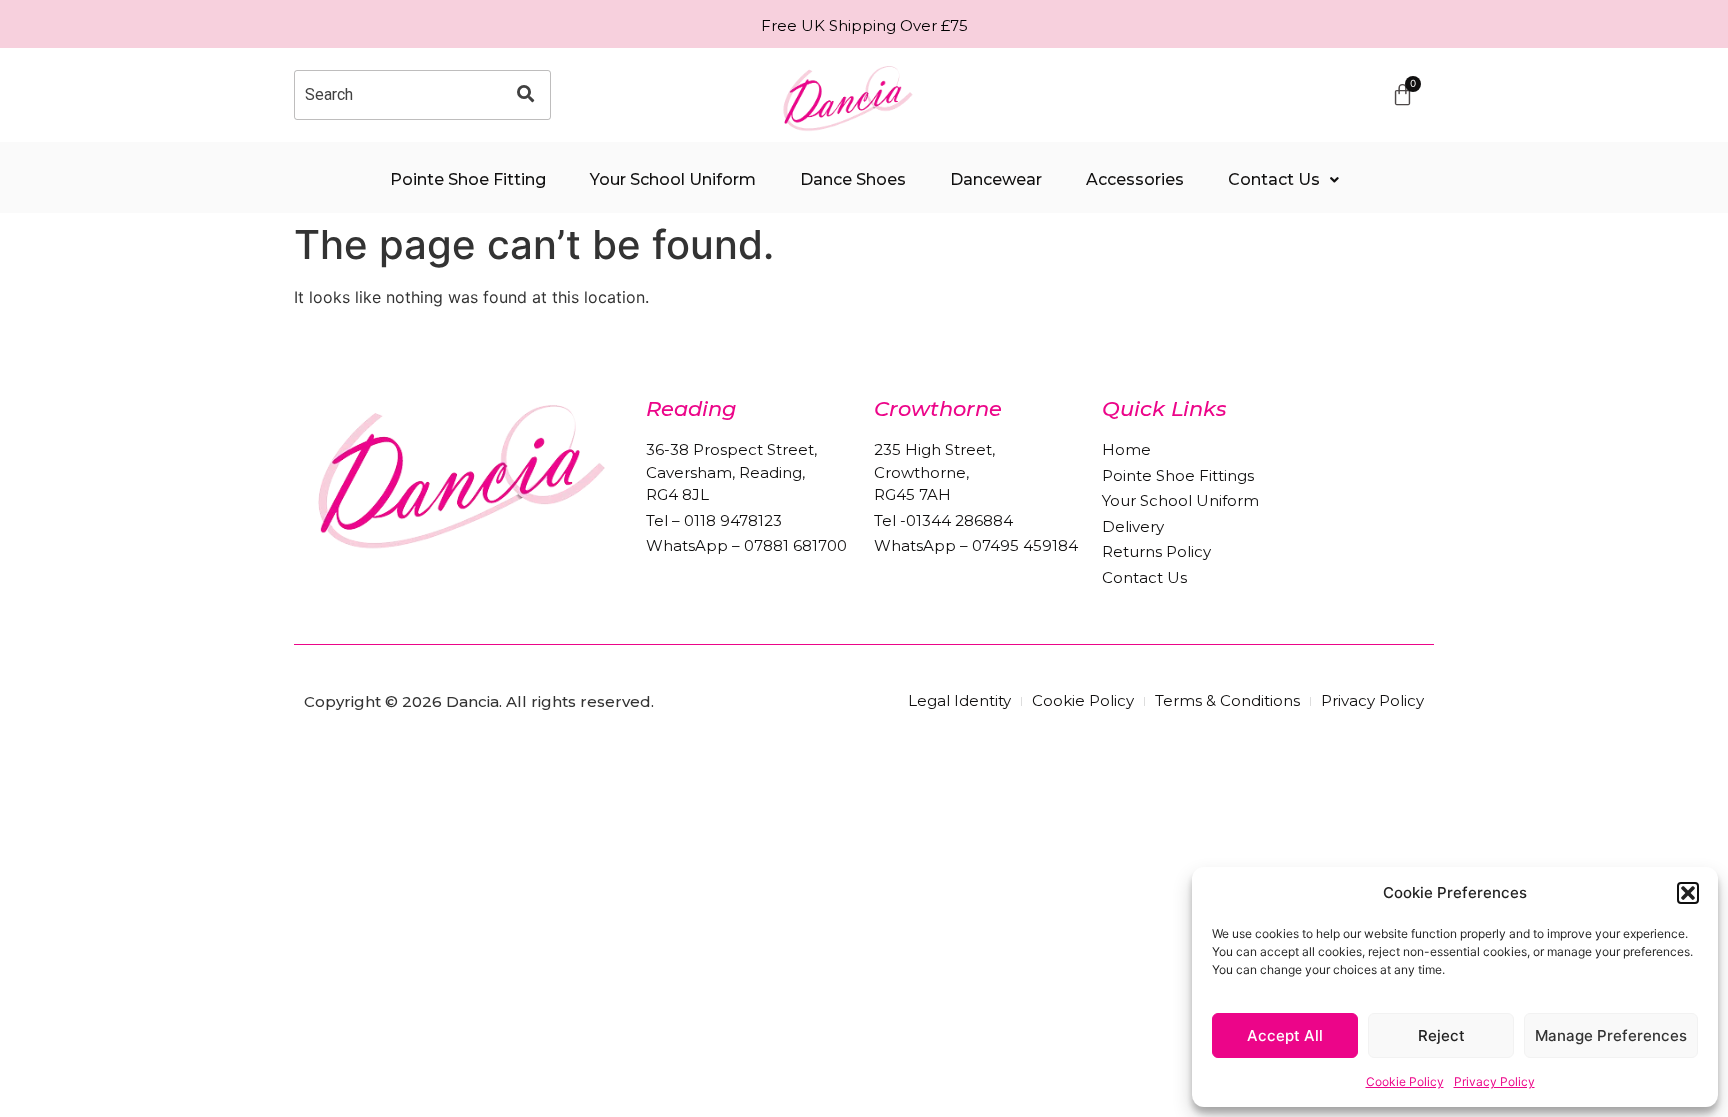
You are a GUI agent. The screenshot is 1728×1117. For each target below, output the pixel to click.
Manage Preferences (1611, 1035)
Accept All (1285, 1035)
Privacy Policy (1494, 1081)
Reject (1441, 1035)
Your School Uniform (673, 179)
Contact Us (1274, 179)
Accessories (1135, 179)
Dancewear (996, 179)
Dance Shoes (853, 179)
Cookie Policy (1405, 1081)
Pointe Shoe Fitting (468, 179)
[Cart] (1402, 94)
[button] (1688, 893)
